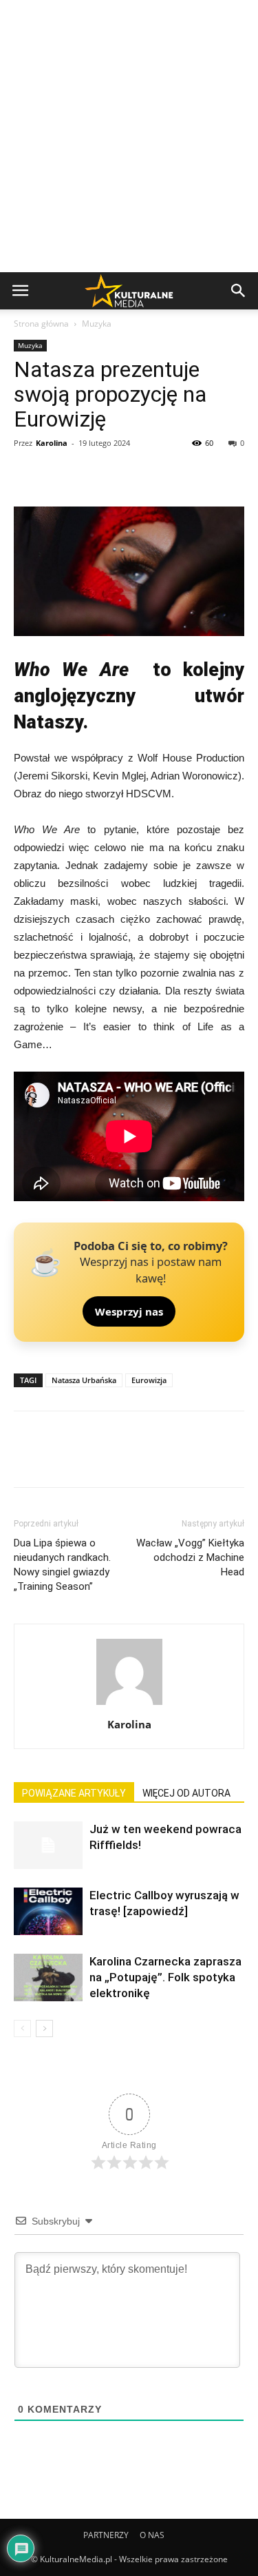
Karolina (52, 443)
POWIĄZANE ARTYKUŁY (74, 1793)
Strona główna (41, 324)
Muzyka (97, 324)
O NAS (152, 2535)
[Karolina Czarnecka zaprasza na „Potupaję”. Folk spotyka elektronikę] (48, 1977)
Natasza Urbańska (84, 1380)
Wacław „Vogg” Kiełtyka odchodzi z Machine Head (190, 1557)
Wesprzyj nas (129, 1311)
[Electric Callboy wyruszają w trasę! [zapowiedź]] (48, 1911)
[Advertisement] (129, 136)
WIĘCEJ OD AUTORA (186, 1793)
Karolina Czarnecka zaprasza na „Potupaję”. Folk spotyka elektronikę (165, 1977)
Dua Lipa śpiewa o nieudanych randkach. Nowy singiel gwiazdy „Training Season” (62, 1565)
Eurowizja (149, 1380)
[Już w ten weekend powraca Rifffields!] (48, 1845)
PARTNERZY (106, 2535)
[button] (239, 291)
